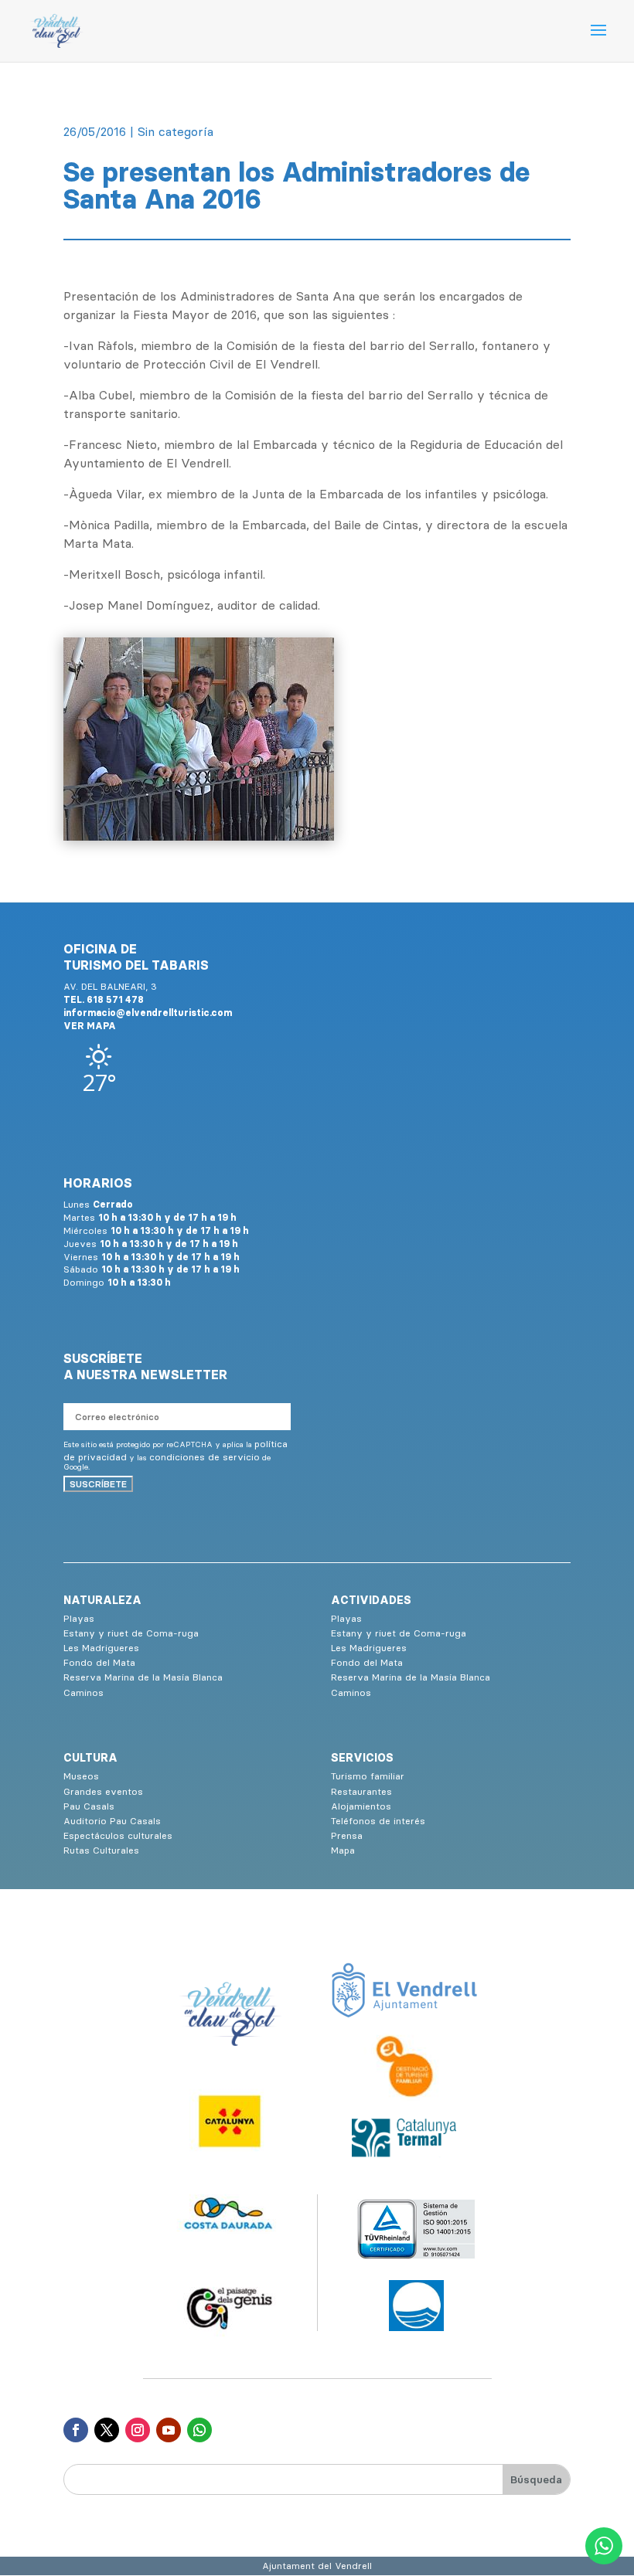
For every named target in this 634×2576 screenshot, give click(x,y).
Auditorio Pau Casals (112, 1821)
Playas (79, 1618)
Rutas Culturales (101, 1850)
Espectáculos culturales (118, 1835)
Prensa (347, 1835)
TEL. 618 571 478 (104, 999)
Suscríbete (98, 1484)
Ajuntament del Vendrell (317, 2566)
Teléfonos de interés (378, 1821)
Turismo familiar (368, 1776)
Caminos (84, 1692)
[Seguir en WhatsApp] (199, 2430)
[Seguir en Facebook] (76, 2430)
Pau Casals (89, 1806)
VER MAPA (90, 1026)
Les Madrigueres (101, 1648)
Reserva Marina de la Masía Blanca (143, 1677)
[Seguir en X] (107, 2430)
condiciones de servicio (205, 1457)
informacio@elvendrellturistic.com (148, 1013)
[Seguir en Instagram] (138, 2430)
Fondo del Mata (99, 1662)
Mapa (343, 1850)
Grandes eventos (103, 1791)
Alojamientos (361, 1806)
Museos (81, 1776)
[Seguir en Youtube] (169, 2430)
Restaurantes (361, 1791)
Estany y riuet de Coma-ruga (131, 1633)
